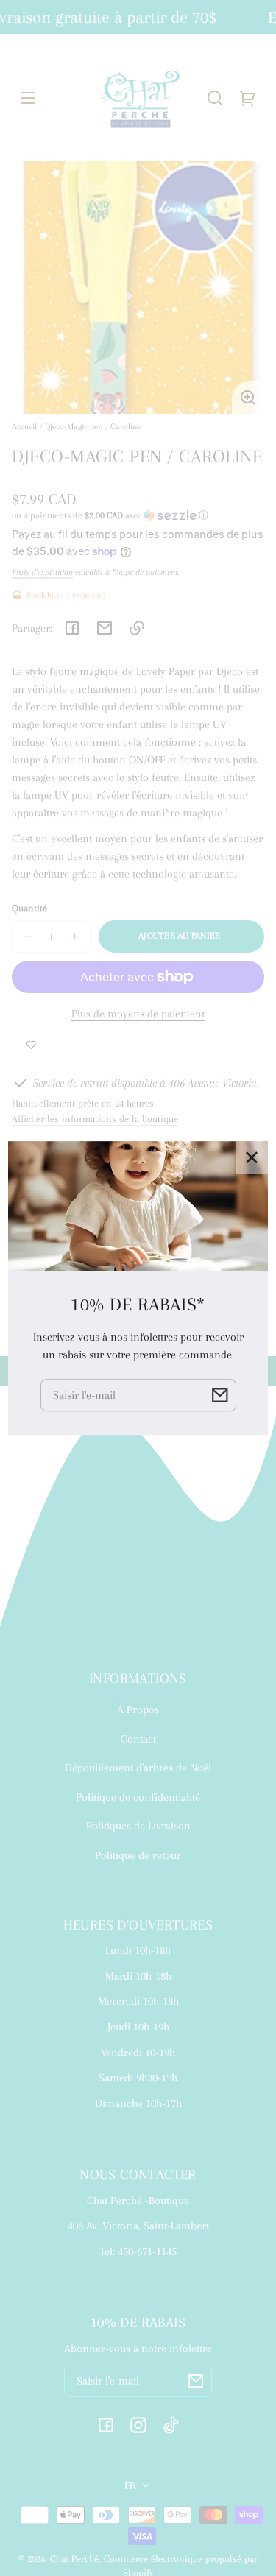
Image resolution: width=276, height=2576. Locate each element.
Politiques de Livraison (138, 1826)
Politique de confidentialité (138, 1797)
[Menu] (28, 98)
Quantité (29, 908)
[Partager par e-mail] (105, 628)
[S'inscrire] (196, 2381)
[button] (215, 98)
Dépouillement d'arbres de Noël (138, 1768)
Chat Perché (74, 2559)
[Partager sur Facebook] (72, 628)
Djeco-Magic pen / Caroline (93, 427)
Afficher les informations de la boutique (95, 1119)
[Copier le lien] (137, 628)
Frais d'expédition (42, 572)
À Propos (138, 1709)
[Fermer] (252, 1157)
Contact (138, 1739)
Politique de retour (138, 1855)
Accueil (24, 427)
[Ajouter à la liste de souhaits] (31, 1046)
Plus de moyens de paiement (138, 1014)
